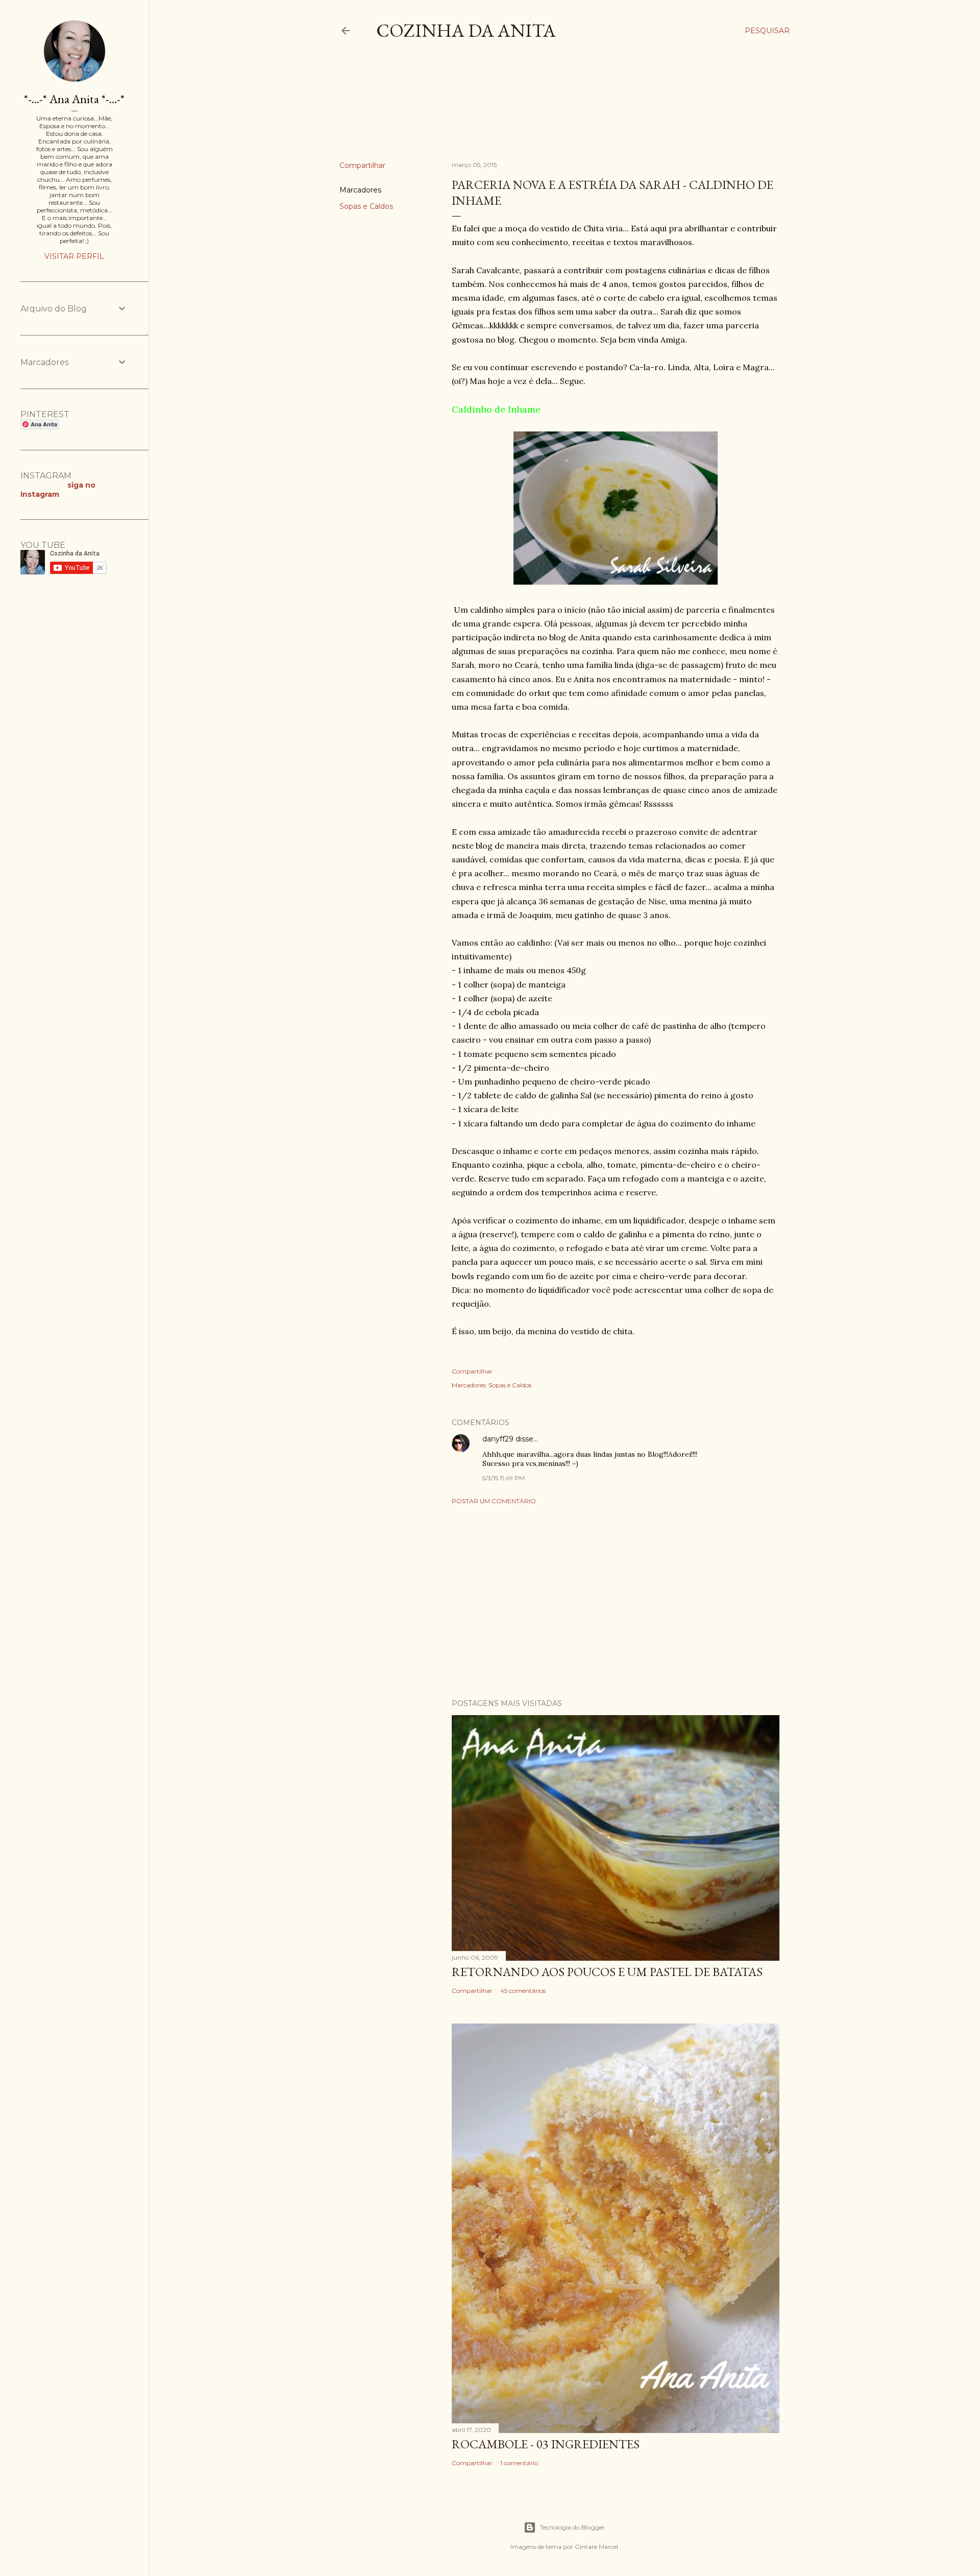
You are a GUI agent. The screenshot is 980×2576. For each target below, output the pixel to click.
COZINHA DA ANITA (466, 30)
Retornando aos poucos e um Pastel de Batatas (607, 1972)
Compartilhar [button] (362, 165)
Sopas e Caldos (366, 206)
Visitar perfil (74, 256)
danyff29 (498, 1439)
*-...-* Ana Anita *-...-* (74, 99)
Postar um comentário (494, 1501)
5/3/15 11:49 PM (504, 1478)
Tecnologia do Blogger (572, 2527)
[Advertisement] (525, 109)
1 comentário (519, 2463)
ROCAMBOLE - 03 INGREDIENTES (546, 2444)
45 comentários (523, 1991)
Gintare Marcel (596, 2547)
